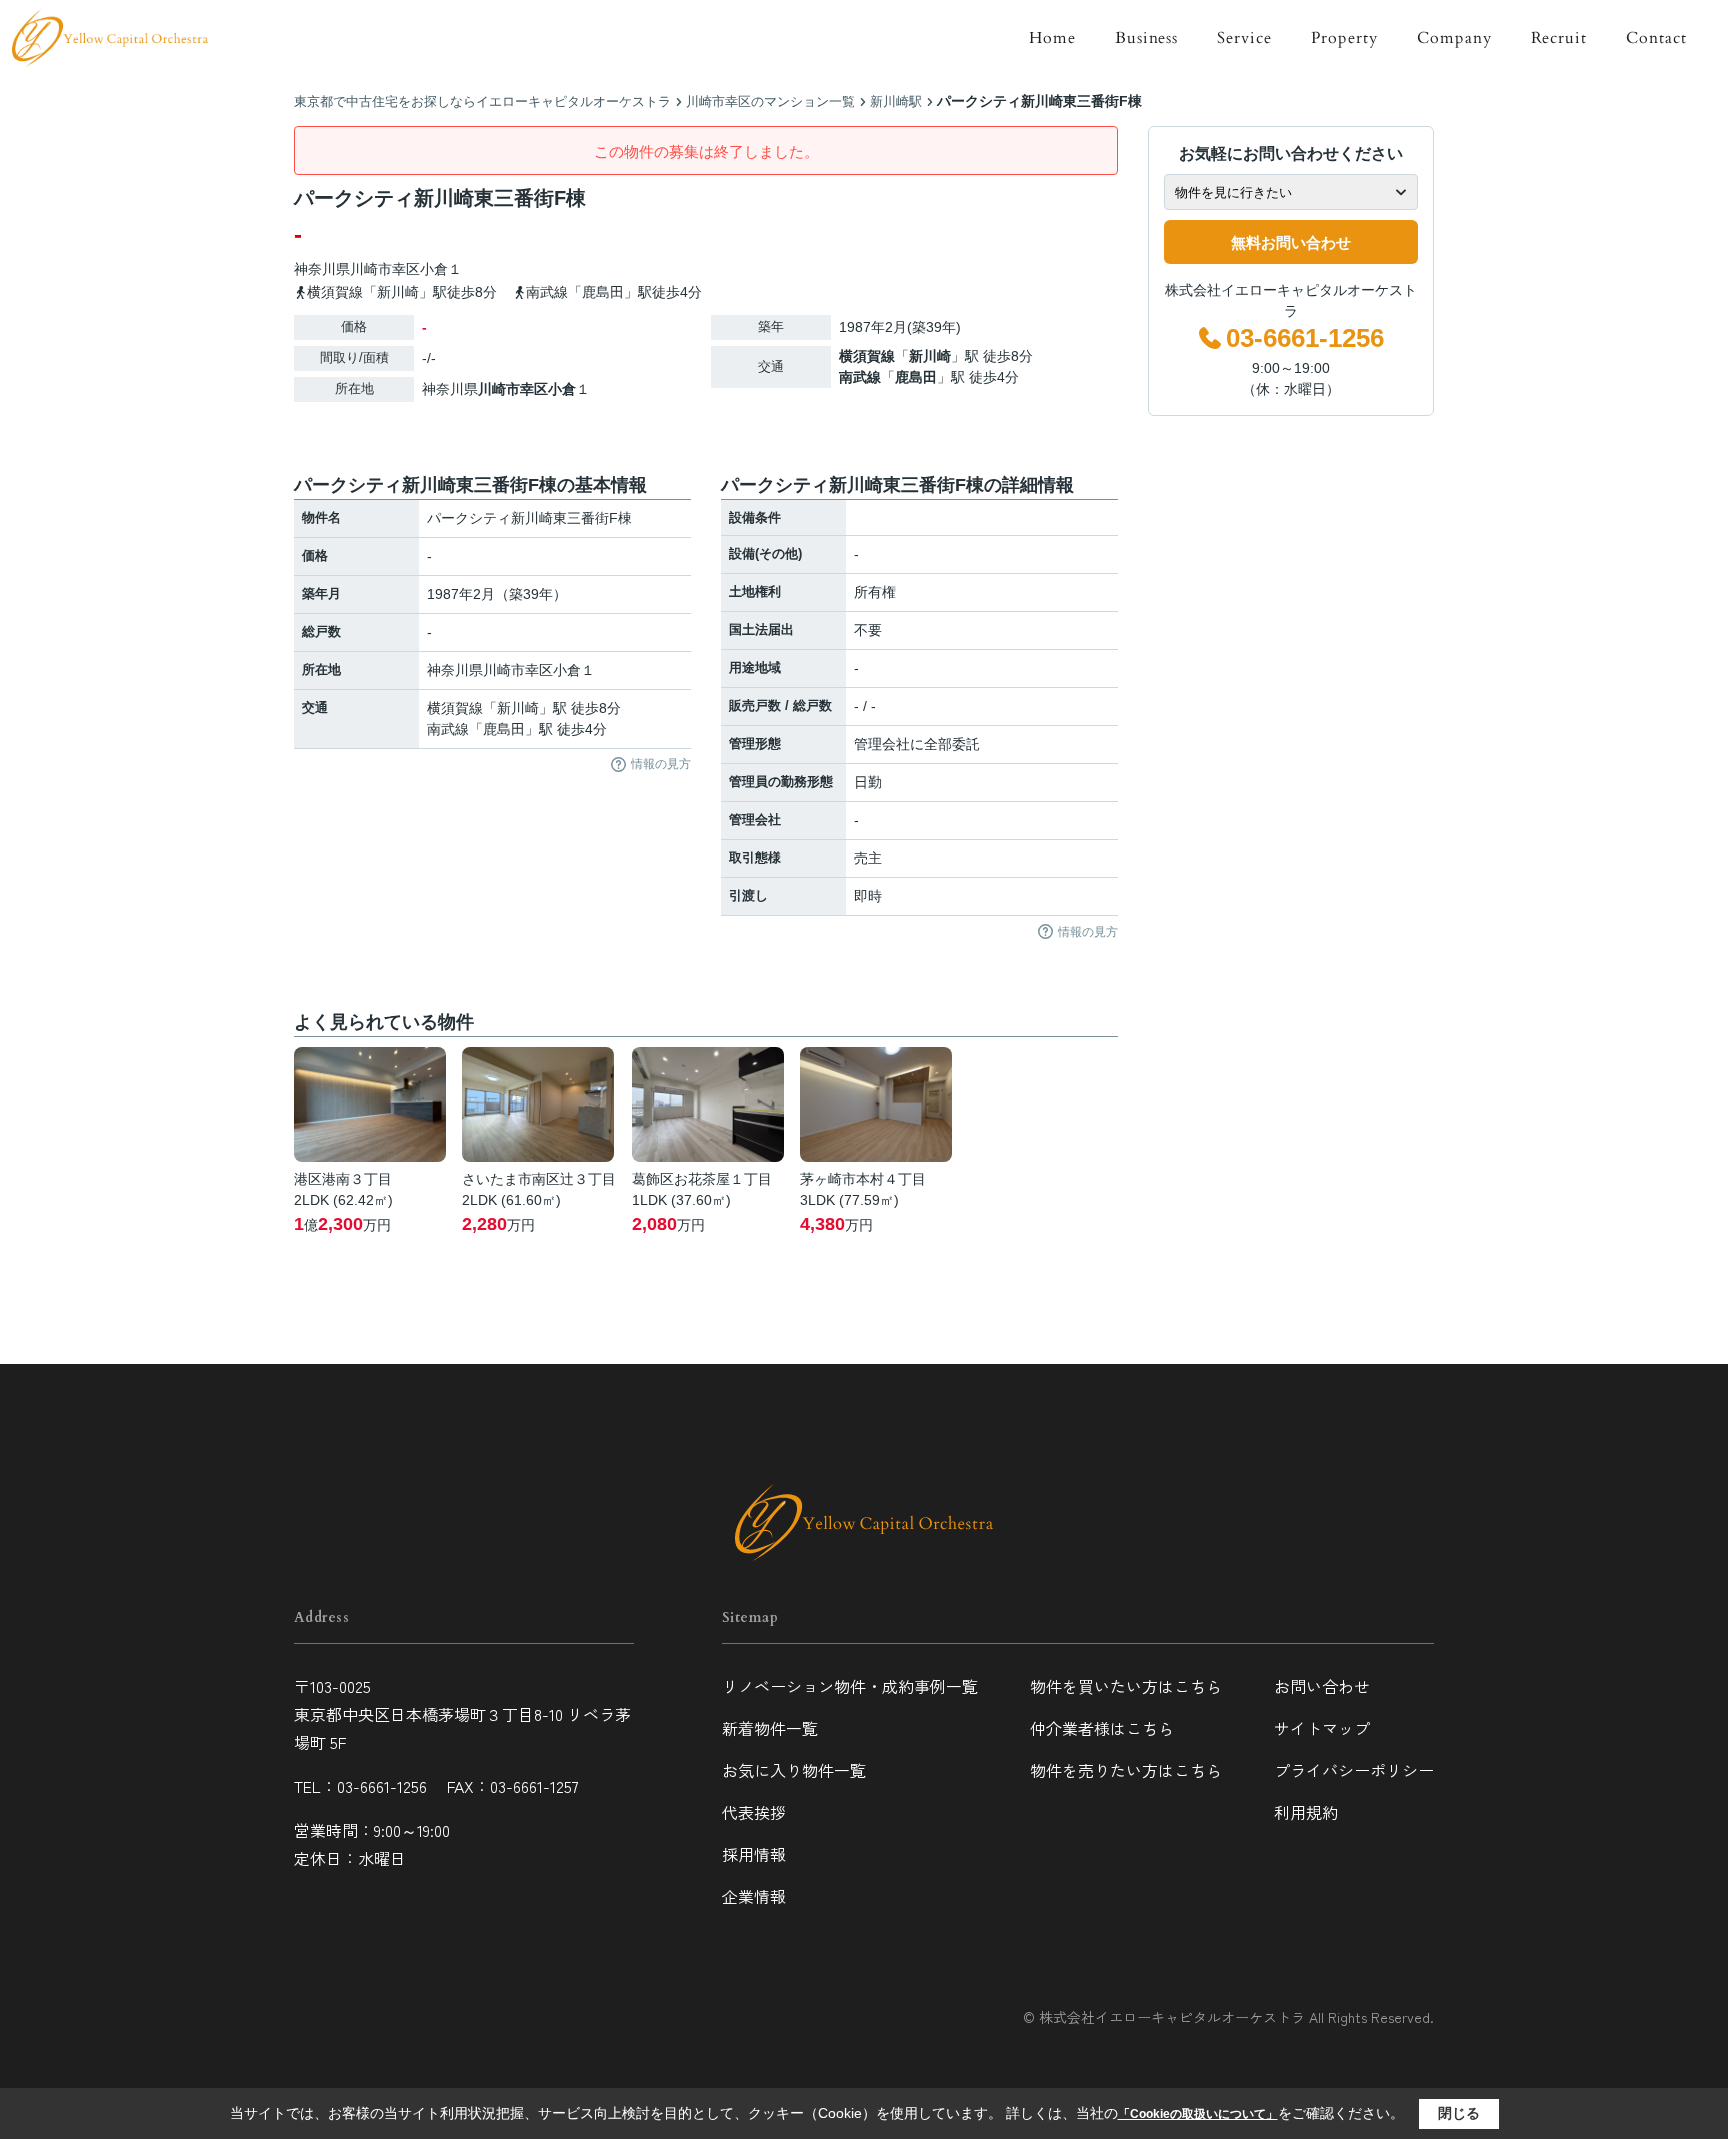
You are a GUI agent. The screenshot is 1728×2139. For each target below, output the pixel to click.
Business (1147, 38)
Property (1344, 38)
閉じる (1459, 2113)
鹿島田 (916, 377)
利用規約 (1306, 1812)
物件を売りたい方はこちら (1126, 1770)
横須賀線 (867, 356)
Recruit (1559, 38)
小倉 (434, 269)
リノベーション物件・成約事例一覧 (850, 1686)
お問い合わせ (1322, 1686)
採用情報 (754, 1854)
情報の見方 (661, 764)
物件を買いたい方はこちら (1126, 1686)
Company (1454, 38)
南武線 (860, 377)
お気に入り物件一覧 (794, 1770)
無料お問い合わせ (1291, 242)
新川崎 (930, 356)
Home (1052, 38)
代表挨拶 (754, 1812)
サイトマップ (1322, 1728)
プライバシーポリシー (1354, 1770)
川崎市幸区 (385, 269)
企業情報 (754, 1896)
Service (1244, 38)
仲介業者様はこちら (1102, 1728)
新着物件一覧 (770, 1728)
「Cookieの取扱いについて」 (1198, 2114)
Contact (1656, 38)
